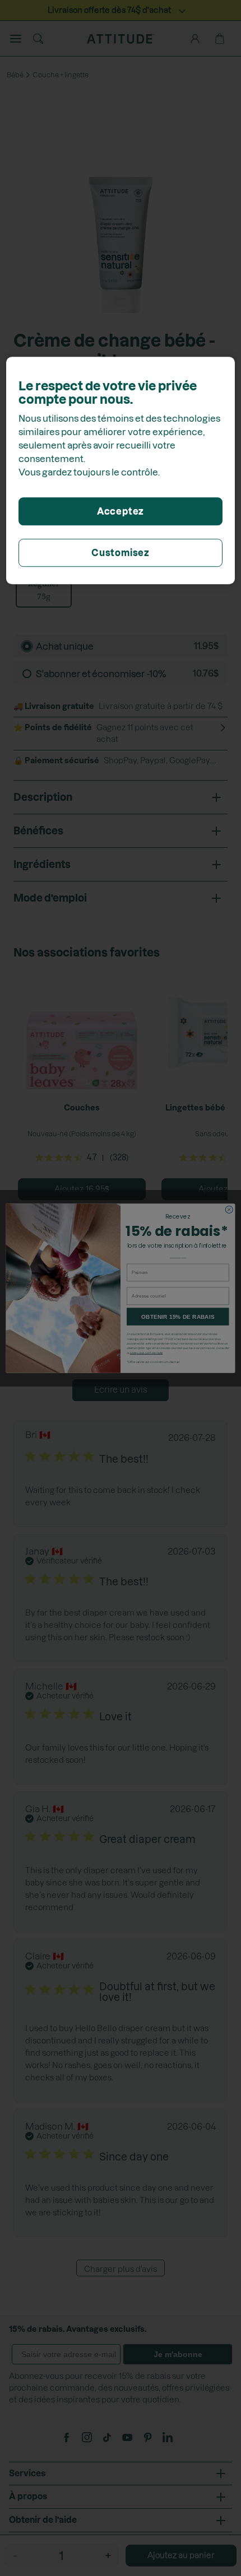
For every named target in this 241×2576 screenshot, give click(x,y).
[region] (121, 470)
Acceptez (121, 511)
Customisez (121, 553)
